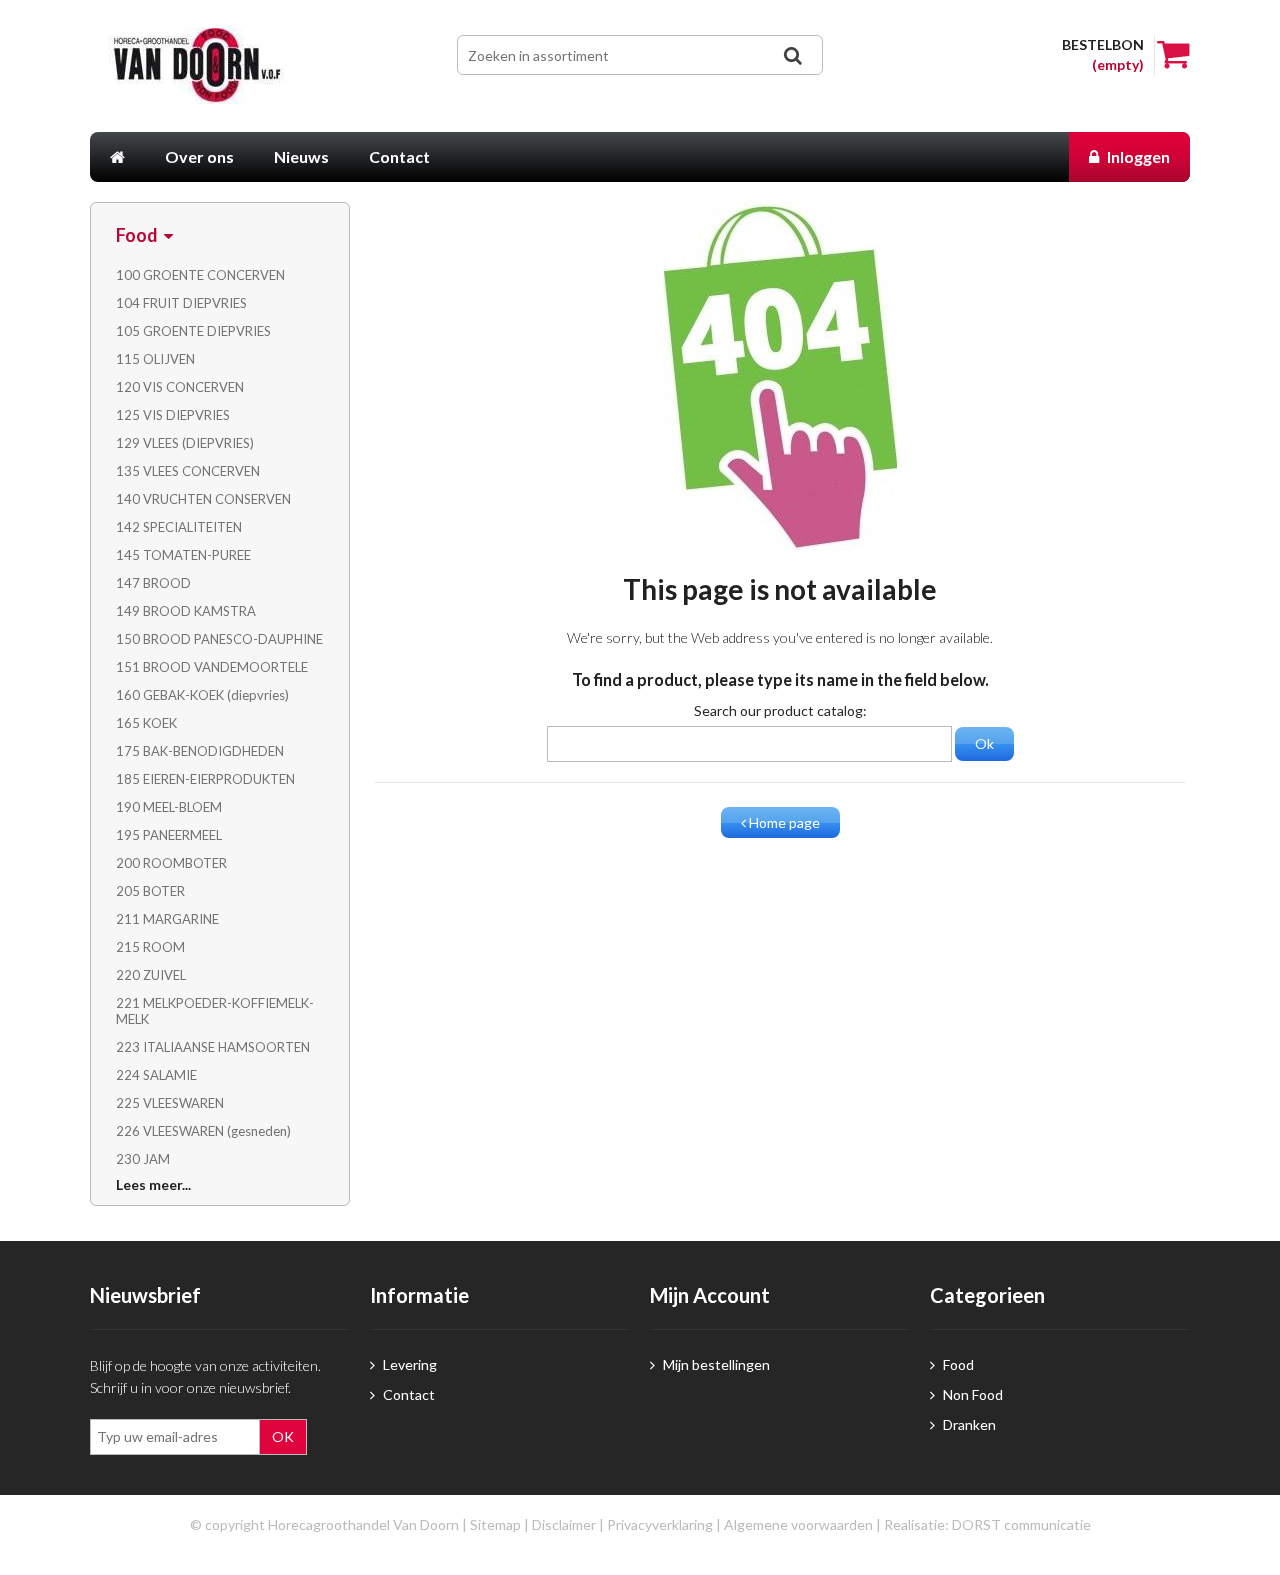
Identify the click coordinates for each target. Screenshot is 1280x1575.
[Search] (792, 55)
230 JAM (143, 1159)
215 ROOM (150, 947)
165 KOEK (146, 723)
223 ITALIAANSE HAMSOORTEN (213, 1047)
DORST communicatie (1021, 1524)
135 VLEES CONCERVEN (188, 471)
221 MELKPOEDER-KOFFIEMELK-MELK (215, 1011)
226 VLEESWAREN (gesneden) (203, 1131)
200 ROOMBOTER (171, 863)
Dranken (968, 1424)
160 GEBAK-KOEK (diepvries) (202, 695)
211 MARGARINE (167, 919)
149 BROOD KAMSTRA (186, 611)
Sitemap (495, 1524)
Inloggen (1137, 156)
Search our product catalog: (780, 710)
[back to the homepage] (227, 66)
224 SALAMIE (156, 1075)
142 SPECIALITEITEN (179, 527)
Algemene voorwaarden (798, 1524)
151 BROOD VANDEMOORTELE (212, 667)
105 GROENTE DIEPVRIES (193, 331)
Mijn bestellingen (715, 1364)
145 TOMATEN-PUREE (183, 555)
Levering (408, 1364)
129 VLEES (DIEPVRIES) (185, 443)
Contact (407, 1394)
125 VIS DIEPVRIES (173, 415)
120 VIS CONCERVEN (180, 387)
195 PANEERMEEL (169, 835)
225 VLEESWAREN (170, 1103)
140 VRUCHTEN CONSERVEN (203, 499)
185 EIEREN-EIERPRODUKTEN (205, 779)
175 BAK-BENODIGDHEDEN (200, 751)
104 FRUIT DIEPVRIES (181, 303)
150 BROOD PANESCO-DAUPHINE (219, 639)
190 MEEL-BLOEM (169, 807)
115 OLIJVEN (155, 359)
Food (957, 1364)
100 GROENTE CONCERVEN (200, 275)
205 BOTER (150, 891)
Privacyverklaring (660, 1524)
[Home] (117, 157)
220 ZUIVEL (151, 975)
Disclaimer (564, 1524)
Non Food (971, 1394)
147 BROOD (153, 583)
